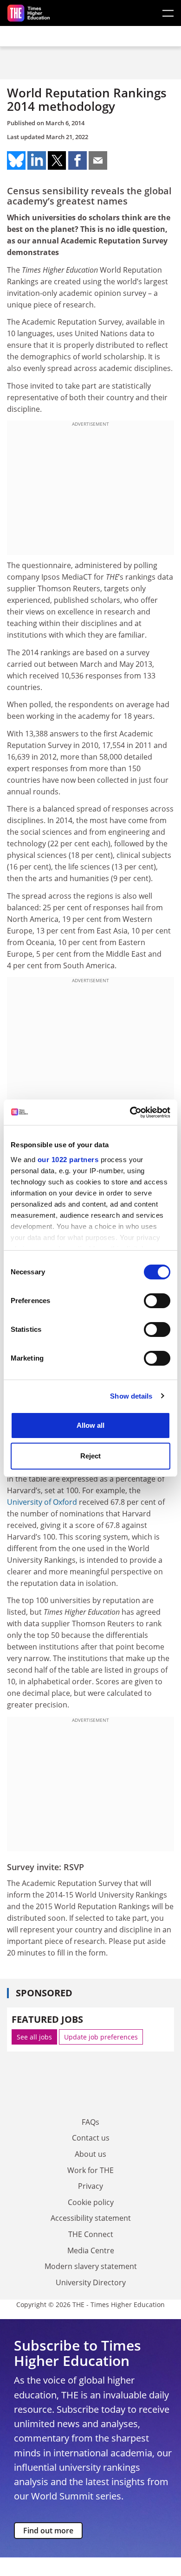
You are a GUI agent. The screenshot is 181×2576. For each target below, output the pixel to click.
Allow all (90, 1425)
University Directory (91, 2282)
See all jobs (34, 2037)
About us (90, 2154)
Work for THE (90, 2170)
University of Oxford (42, 1502)
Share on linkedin (37, 160)
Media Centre (91, 2250)
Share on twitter (57, 160)
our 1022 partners (68, 1160)
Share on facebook (78, 160)
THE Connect (91, 2234)
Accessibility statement (91, 2218)
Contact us (91, 2138)
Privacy (90, 2186)
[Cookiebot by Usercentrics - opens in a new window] (130, 1112)
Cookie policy (91, 2202)
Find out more (48, 2531)
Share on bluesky (16, 160)
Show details (131, 1396)
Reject (90, 1456)
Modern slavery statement (91, 2266)
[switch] (157, 1301)
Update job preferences (101, 2037)
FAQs (90, 2122)
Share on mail (98, 160)
